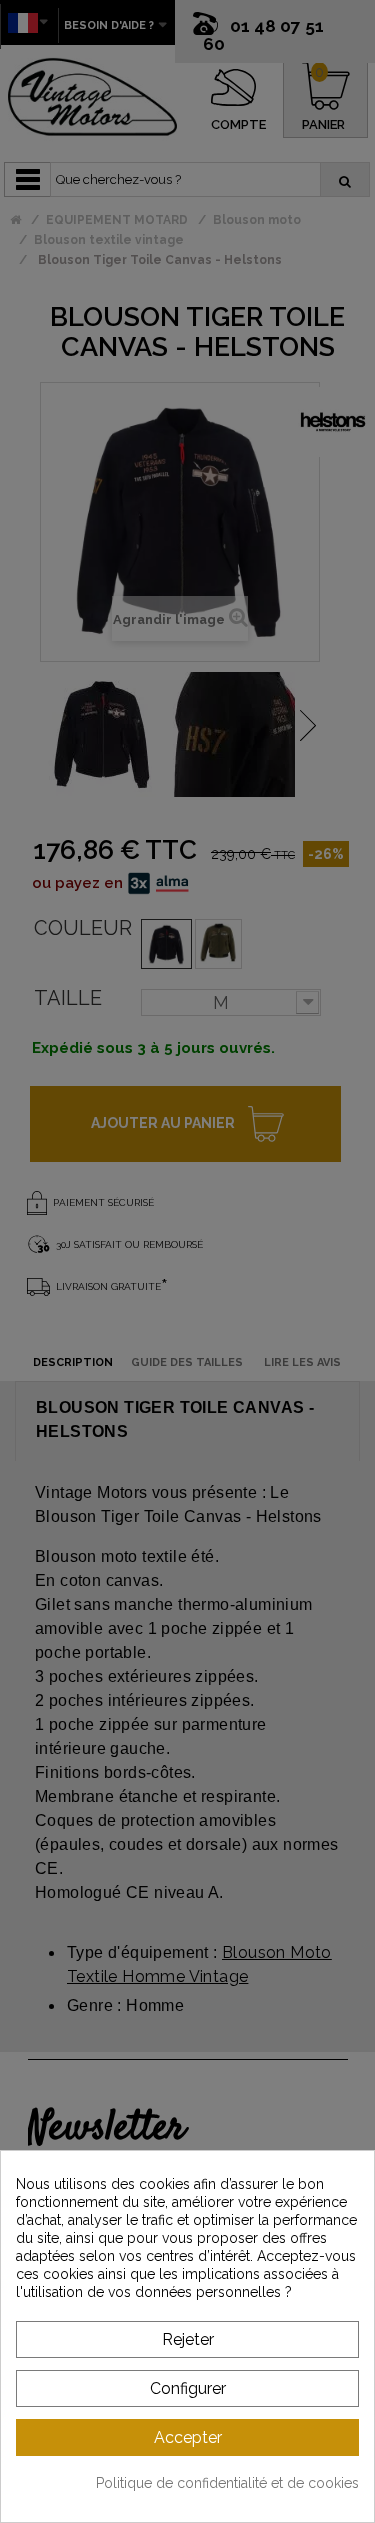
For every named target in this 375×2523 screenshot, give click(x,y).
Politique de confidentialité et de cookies (227, 2483)
